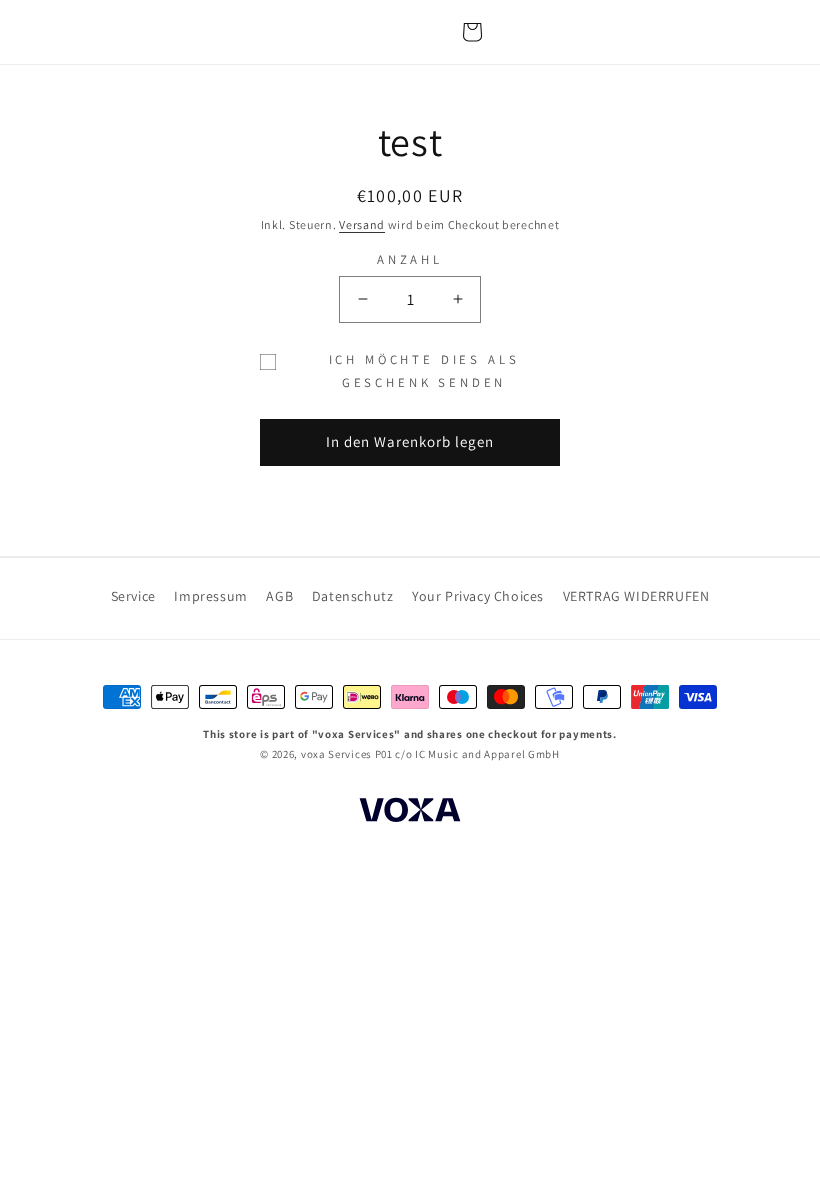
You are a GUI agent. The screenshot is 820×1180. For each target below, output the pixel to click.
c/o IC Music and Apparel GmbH (477, 754)
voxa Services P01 (347, 754)
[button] (472, 32)
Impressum (210, 596)
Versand (362, 224)
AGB (279, 596)
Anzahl (410, 259)
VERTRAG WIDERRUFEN (636, 596)
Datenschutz (353, 596)
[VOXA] (410, 813)
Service (133, 596)
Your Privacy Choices (478, 596)
